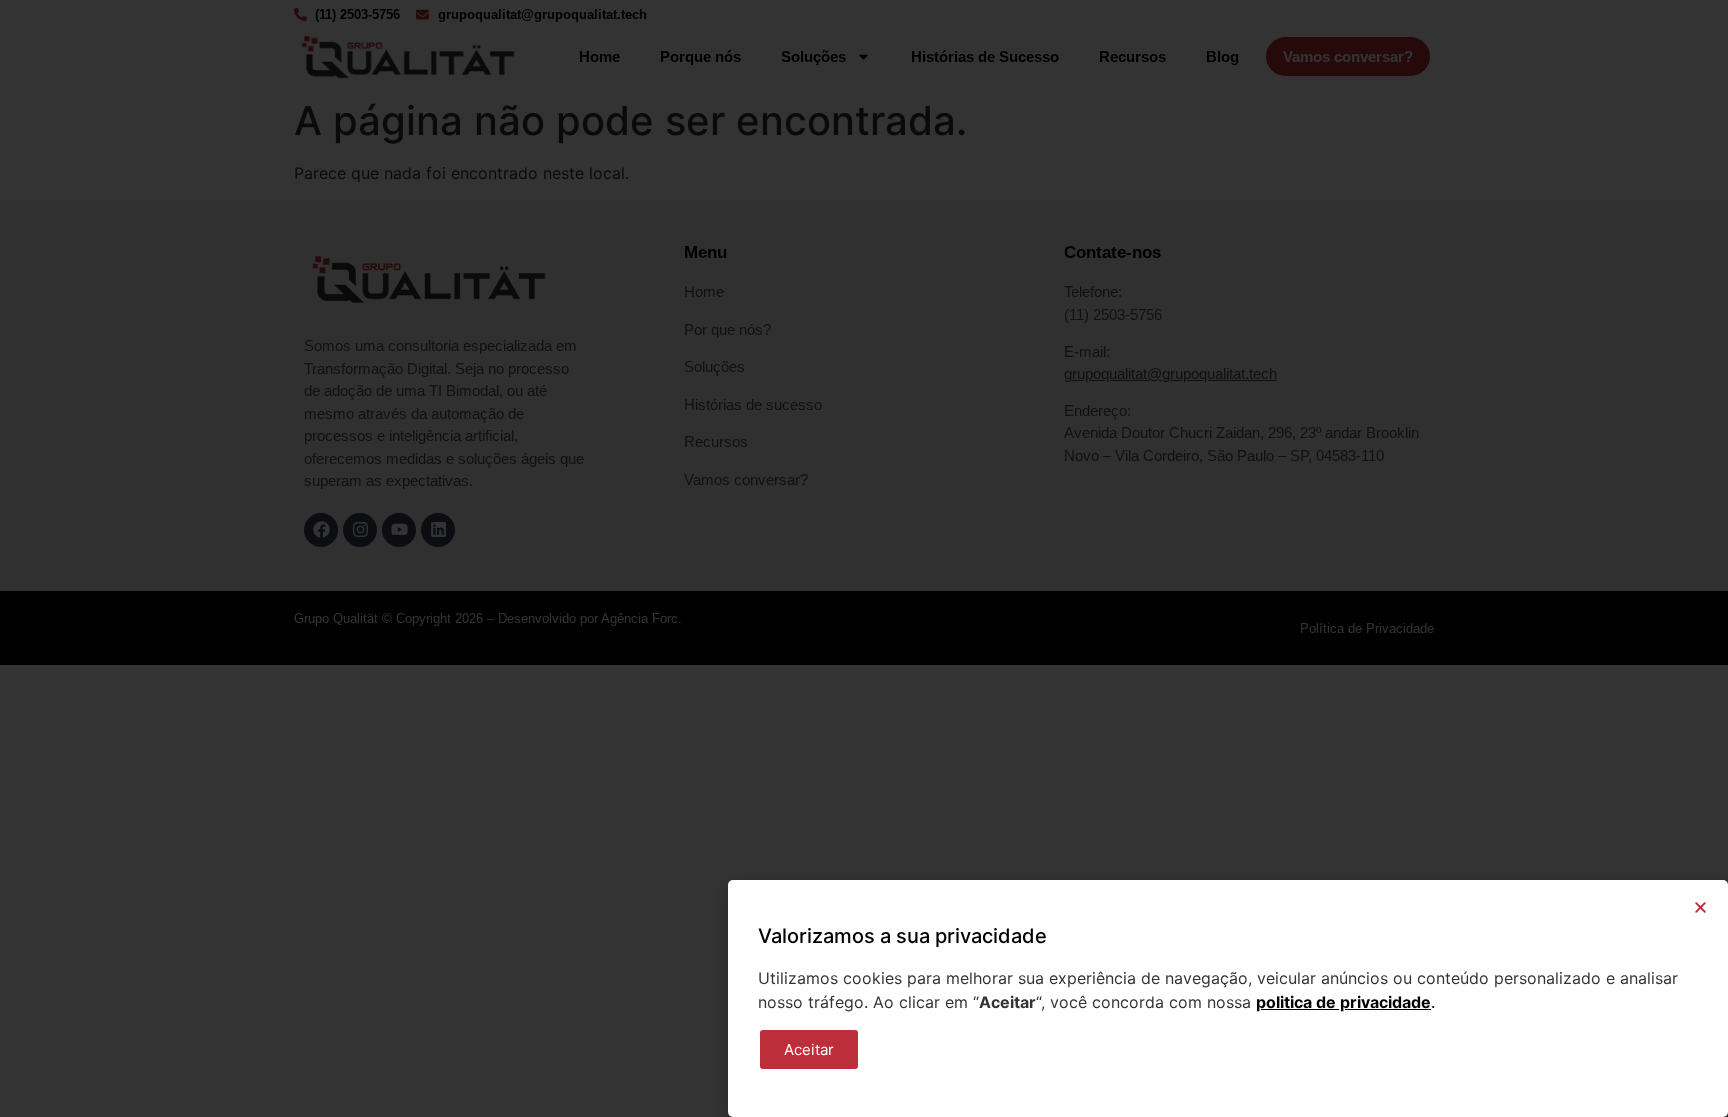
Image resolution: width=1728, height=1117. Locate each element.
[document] (864, 558)
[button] (1700, 907)
